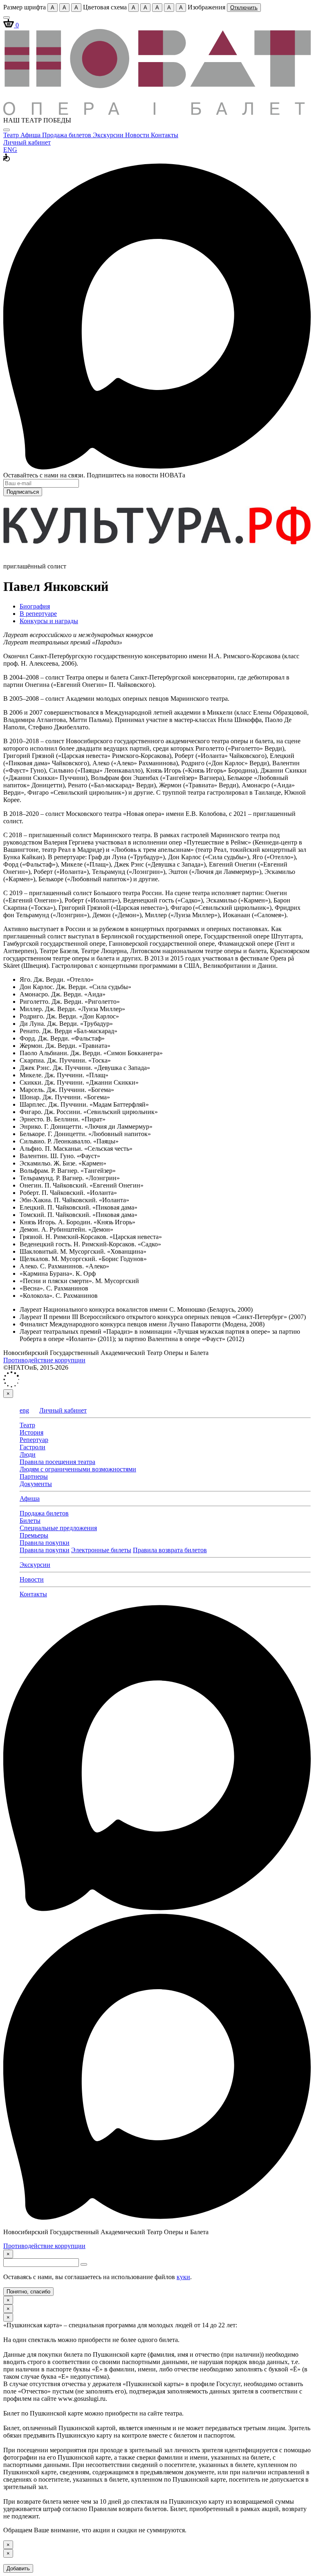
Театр (12, 135)
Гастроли (33, 1447)
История (31, 1432)
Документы (36, 1484)
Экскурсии (109, 135)
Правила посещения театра (57, 1462)
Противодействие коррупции (44, 1360)
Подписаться (23, 492)
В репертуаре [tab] (38, 614)
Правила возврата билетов (170, 1550)
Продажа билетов (67, 135)
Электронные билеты (101, 1550)
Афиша (31, 135)
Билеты (30, 1521)
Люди (28, 1454)
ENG (10, 150)
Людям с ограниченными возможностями (78, 1469)
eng (24, 1410)
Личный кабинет (27, 142)
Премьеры (34, 1535)
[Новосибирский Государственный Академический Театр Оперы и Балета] (157, 113)
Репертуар (34, 1440)
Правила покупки (45, 1543)
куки (183, 2277)
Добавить (18, 2568)
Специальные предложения (58, 1528)
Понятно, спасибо (28, 2292)
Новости (138, 135)
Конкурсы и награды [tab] (49, 621)
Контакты (165, 135)
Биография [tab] (35, 606)
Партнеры (34, 1476)
